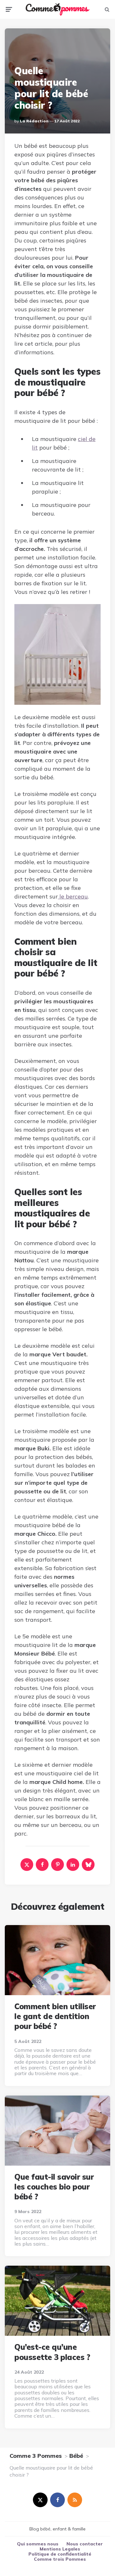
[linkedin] (73, 1865)
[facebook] (42, 1865)
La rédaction (34, 121)
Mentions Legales (60, 2549)
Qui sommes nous (38, 2544)
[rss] (75, 2500)
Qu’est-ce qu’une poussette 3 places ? (52, 2352)
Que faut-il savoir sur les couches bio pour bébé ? (54, 2187)
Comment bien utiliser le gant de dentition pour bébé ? (55, 2016)
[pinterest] (57, 1865)
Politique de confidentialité (60, 2554)
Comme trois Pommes (60, 2559)
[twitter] (40, 2500)
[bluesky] (88, 1865)
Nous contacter (85, 2544)
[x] (27, 1865)
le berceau (73, 896)
